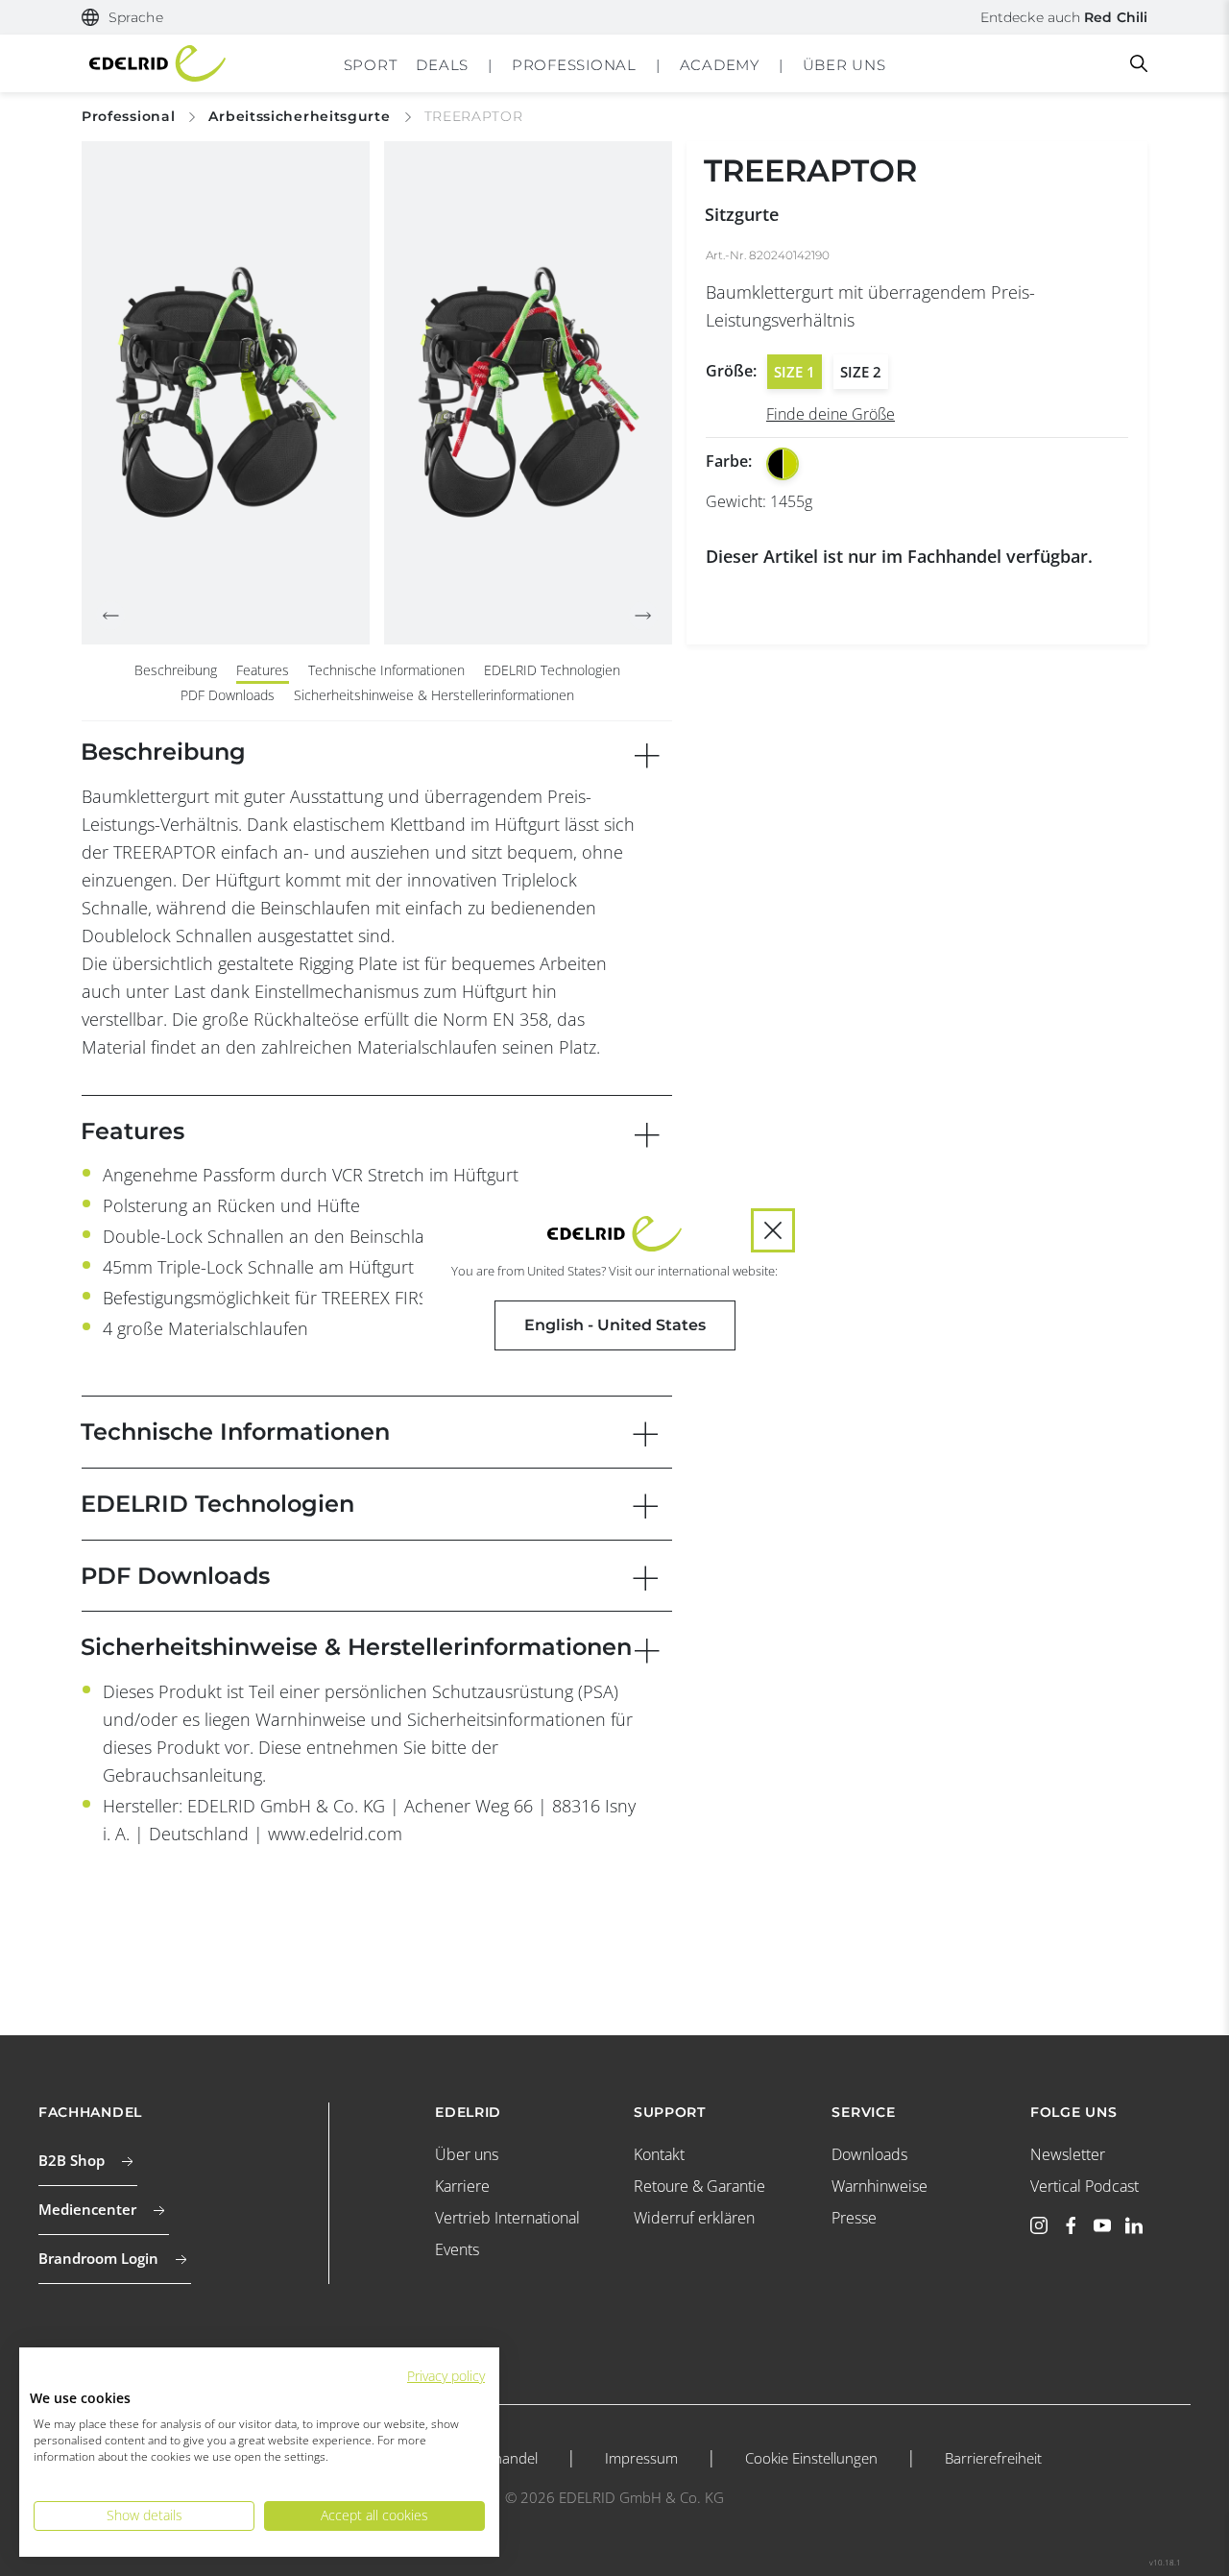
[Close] (773, 1230)
